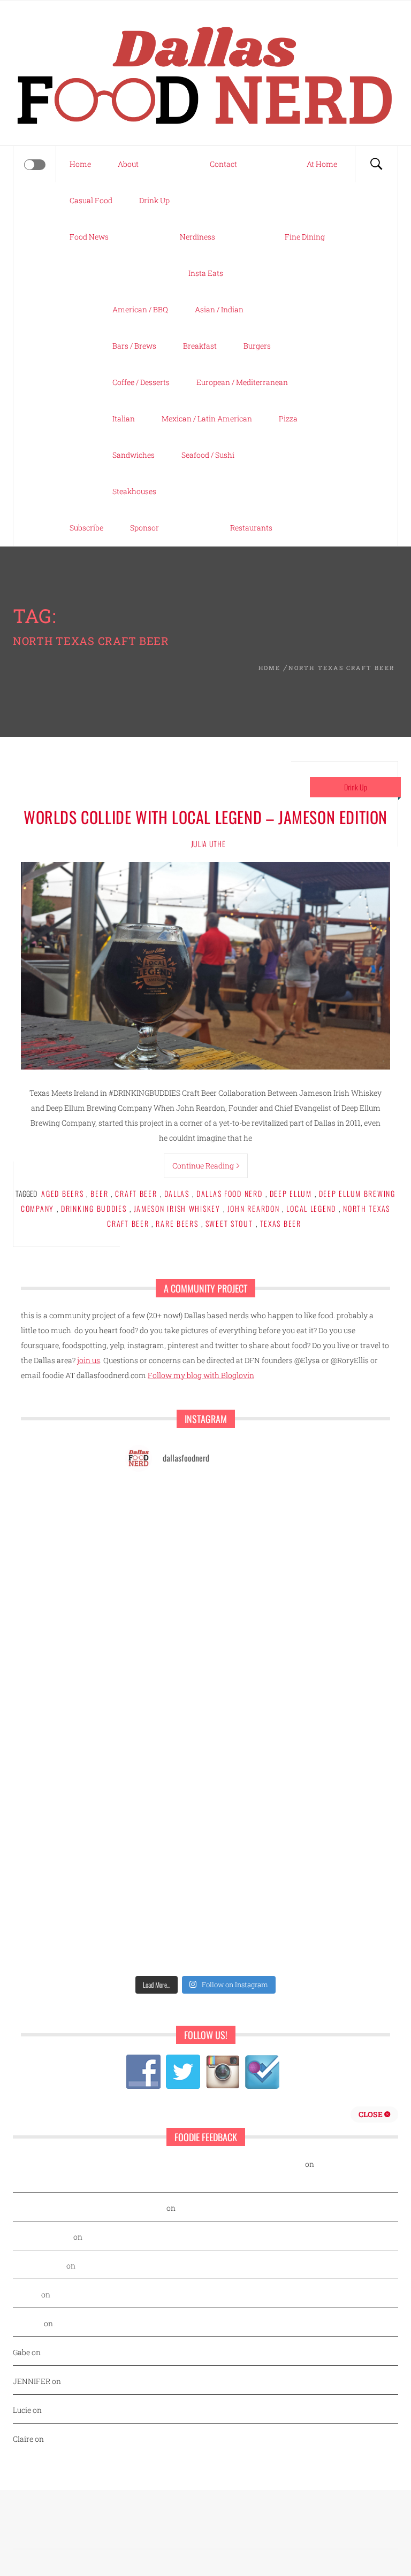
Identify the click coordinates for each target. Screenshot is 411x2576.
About (128, 164)
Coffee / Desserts (141, 382)
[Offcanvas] (35, 165)
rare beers (177, 1223)
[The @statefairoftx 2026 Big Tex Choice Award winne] (164, 1652)
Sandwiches (134, 455)
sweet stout (229, 1223)
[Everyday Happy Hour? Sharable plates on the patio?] (164, 1847)
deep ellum (291, 1193)
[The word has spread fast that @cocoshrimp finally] (247, 1896)
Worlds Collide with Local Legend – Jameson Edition (205, 817)
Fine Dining (305, 237)
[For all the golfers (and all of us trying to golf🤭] (164, 1701)
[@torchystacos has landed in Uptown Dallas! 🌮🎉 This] (247, 1847)
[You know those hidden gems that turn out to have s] (164, 1896)
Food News (89, 237)
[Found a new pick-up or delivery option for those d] (247, 1701)
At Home (322, 164)
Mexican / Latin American (207, 418)
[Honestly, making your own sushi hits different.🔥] (164, 1506)
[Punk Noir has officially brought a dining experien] (164, 1750)
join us (89, 1360)
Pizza (288, 418)
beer (99, 1193)
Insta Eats (206, 273)
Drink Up (154, 200)
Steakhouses (134, 491)
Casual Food (91, 200)
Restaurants (251, 528)
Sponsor (144, 528)
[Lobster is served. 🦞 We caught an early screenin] (247, 1799)
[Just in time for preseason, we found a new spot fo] (247, 1750)
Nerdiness (197, 237)
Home (80, 164)
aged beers (62, 1193)
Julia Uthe (208, 844)
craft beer (136, 1193)
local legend (311, 1208)
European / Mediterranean (242, 382)
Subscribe (86, 528)
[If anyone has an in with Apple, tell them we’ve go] (164, 1945)
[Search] (376, 164)
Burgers (257, 346)
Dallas (177, 1193)
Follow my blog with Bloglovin (201, 1375)
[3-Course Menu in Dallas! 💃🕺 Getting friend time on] (164, 1604)
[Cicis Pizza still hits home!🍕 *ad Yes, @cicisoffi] (247, 1604)
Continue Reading (203, 1166)
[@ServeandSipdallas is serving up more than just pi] (164, 1799)
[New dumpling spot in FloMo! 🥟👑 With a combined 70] (247, 1555)
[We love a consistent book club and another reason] (247, 1945)
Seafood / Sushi (208, 455)
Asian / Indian (219, 309)
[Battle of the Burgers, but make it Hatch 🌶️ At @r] (247, 1652)
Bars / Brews (134, 346)
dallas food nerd (230, 1193)
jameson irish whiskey (177, 1208)
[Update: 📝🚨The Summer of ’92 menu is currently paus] (164, 1555)
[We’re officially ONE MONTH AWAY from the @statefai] (247, 1506)
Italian (124, 418)
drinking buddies (94, 1208)
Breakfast (200, 346)
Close (371, 2114)
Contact (223, 164)
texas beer (281, 1223)
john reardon (254, 1208)
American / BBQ (140, 309)
